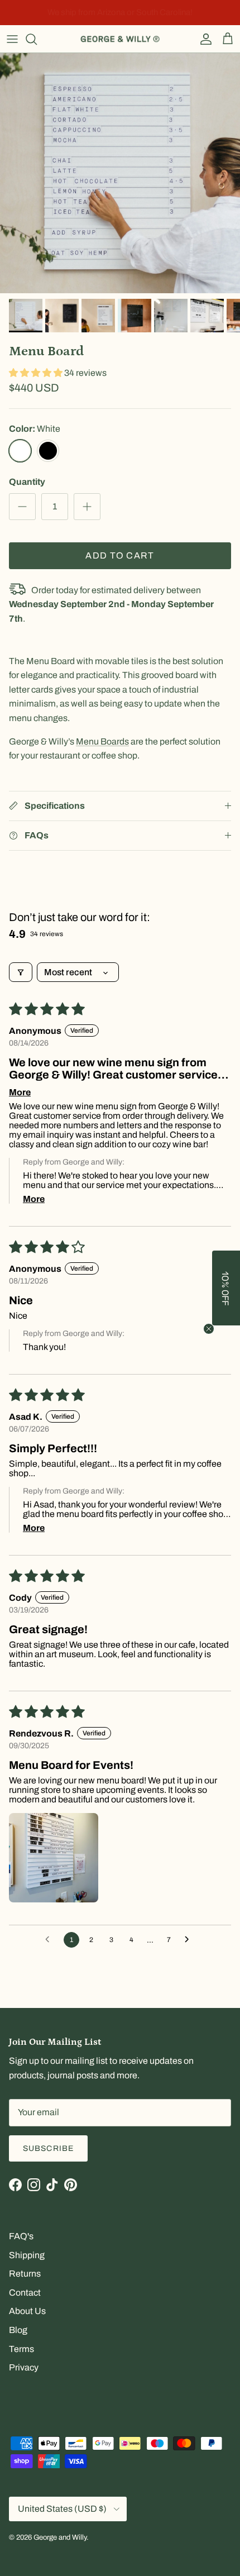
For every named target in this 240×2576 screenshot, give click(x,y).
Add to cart (120, 555)
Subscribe (48, 2148)
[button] (37, 373)
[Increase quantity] (87, 507)
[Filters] (21, 972)
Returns (25, 2274)
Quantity (27, 482)
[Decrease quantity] (22, 507)
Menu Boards (102, 741)
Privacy (24, 2367)
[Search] (37, 39)
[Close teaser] (209, 1329)
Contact (25, 2293)
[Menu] (12, 39)
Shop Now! (196, 13)
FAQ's (21, 2236)
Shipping (27, 2255)
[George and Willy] (120, 39)
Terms (21, 2349)
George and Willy (60, 2537)
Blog (18, 2330)
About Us (27, 2311)
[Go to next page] (190, 1940)
